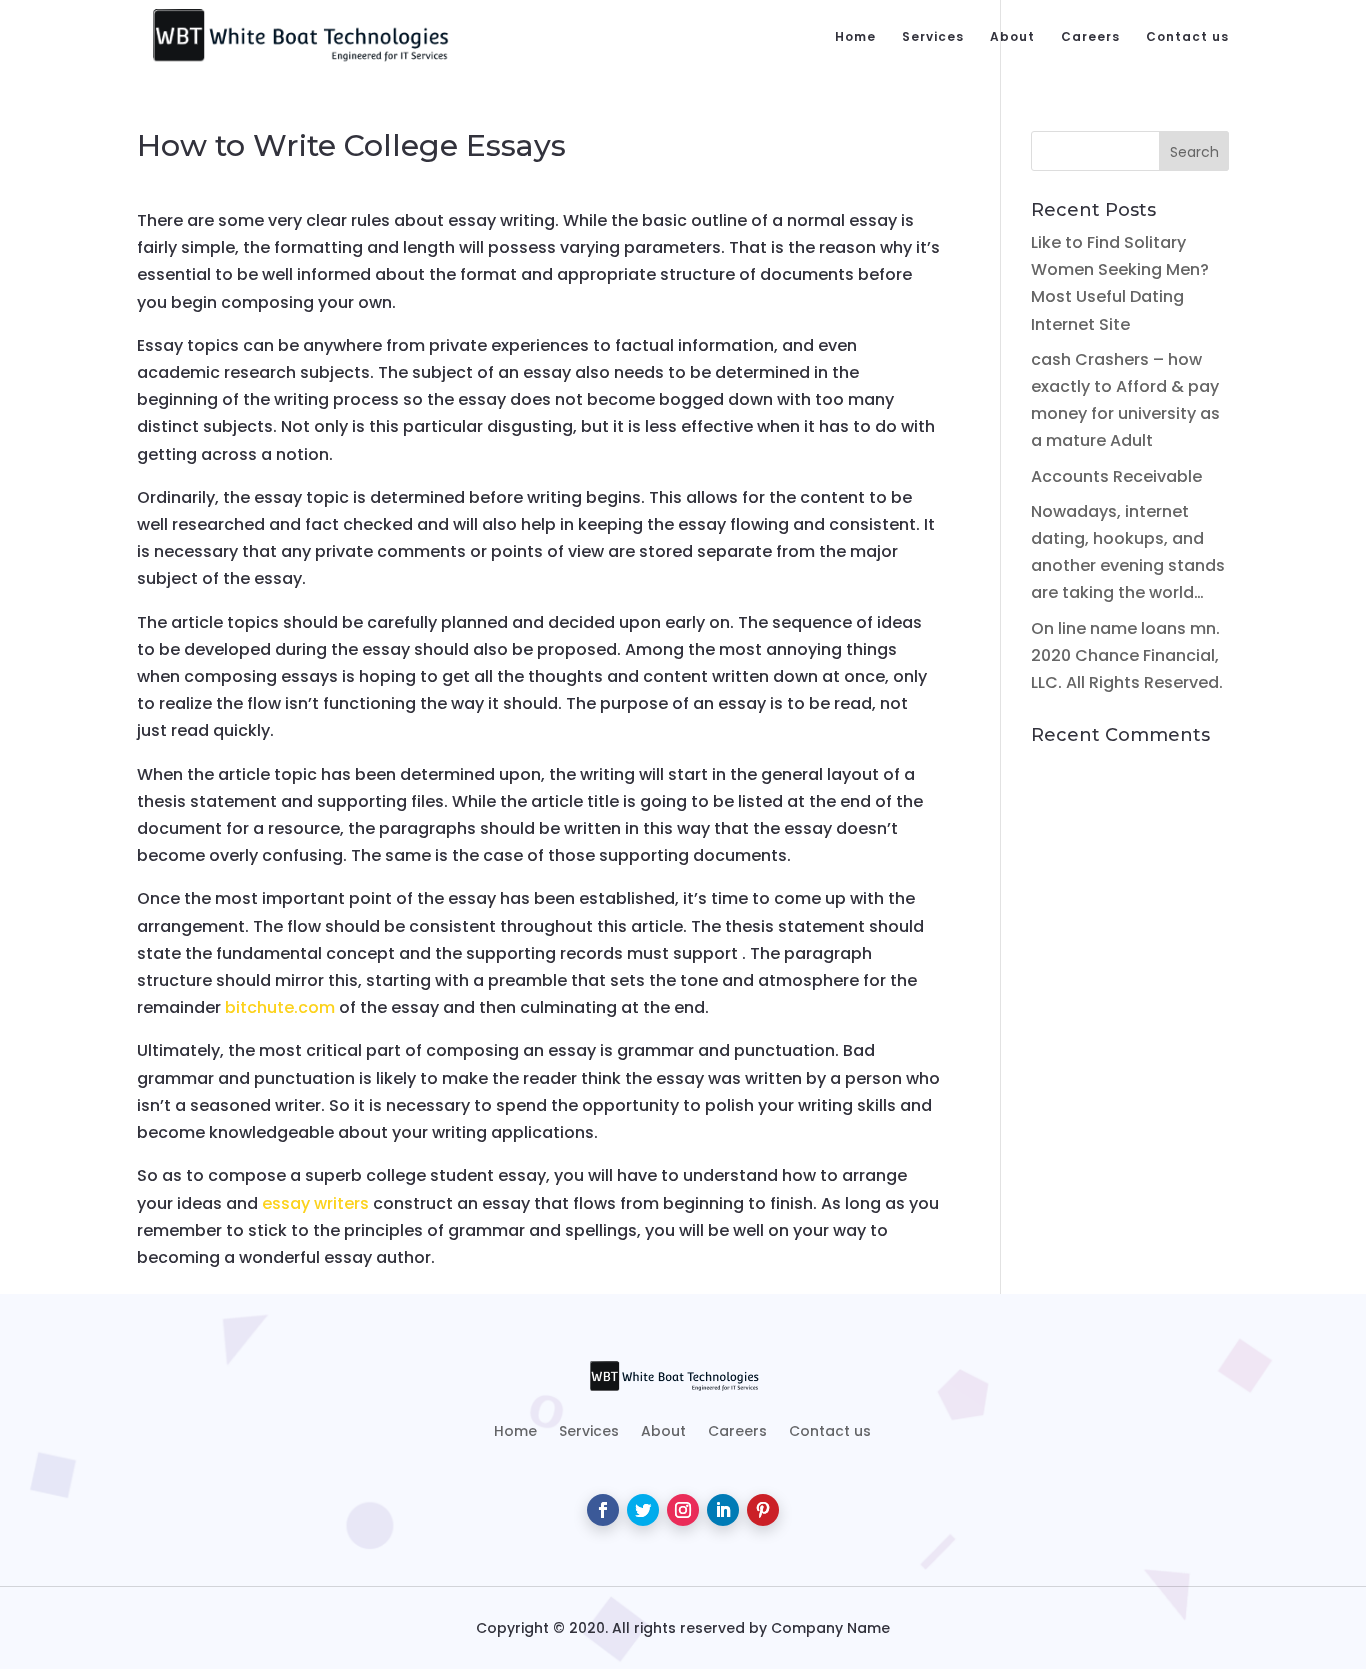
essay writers (315, 1203)
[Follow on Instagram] (683, 1510)
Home (855, 37)
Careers (1090, 37)
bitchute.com (280, 1007)
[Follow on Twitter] (643, 1510)
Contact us (1187, 37)
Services (933, 37)
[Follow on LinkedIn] (723, 1510)
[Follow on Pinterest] (763, 1510)
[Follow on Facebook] (603, 1510)
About (1012, 37)
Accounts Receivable (1116, 476)
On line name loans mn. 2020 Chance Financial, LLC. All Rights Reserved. (1127, 655)
